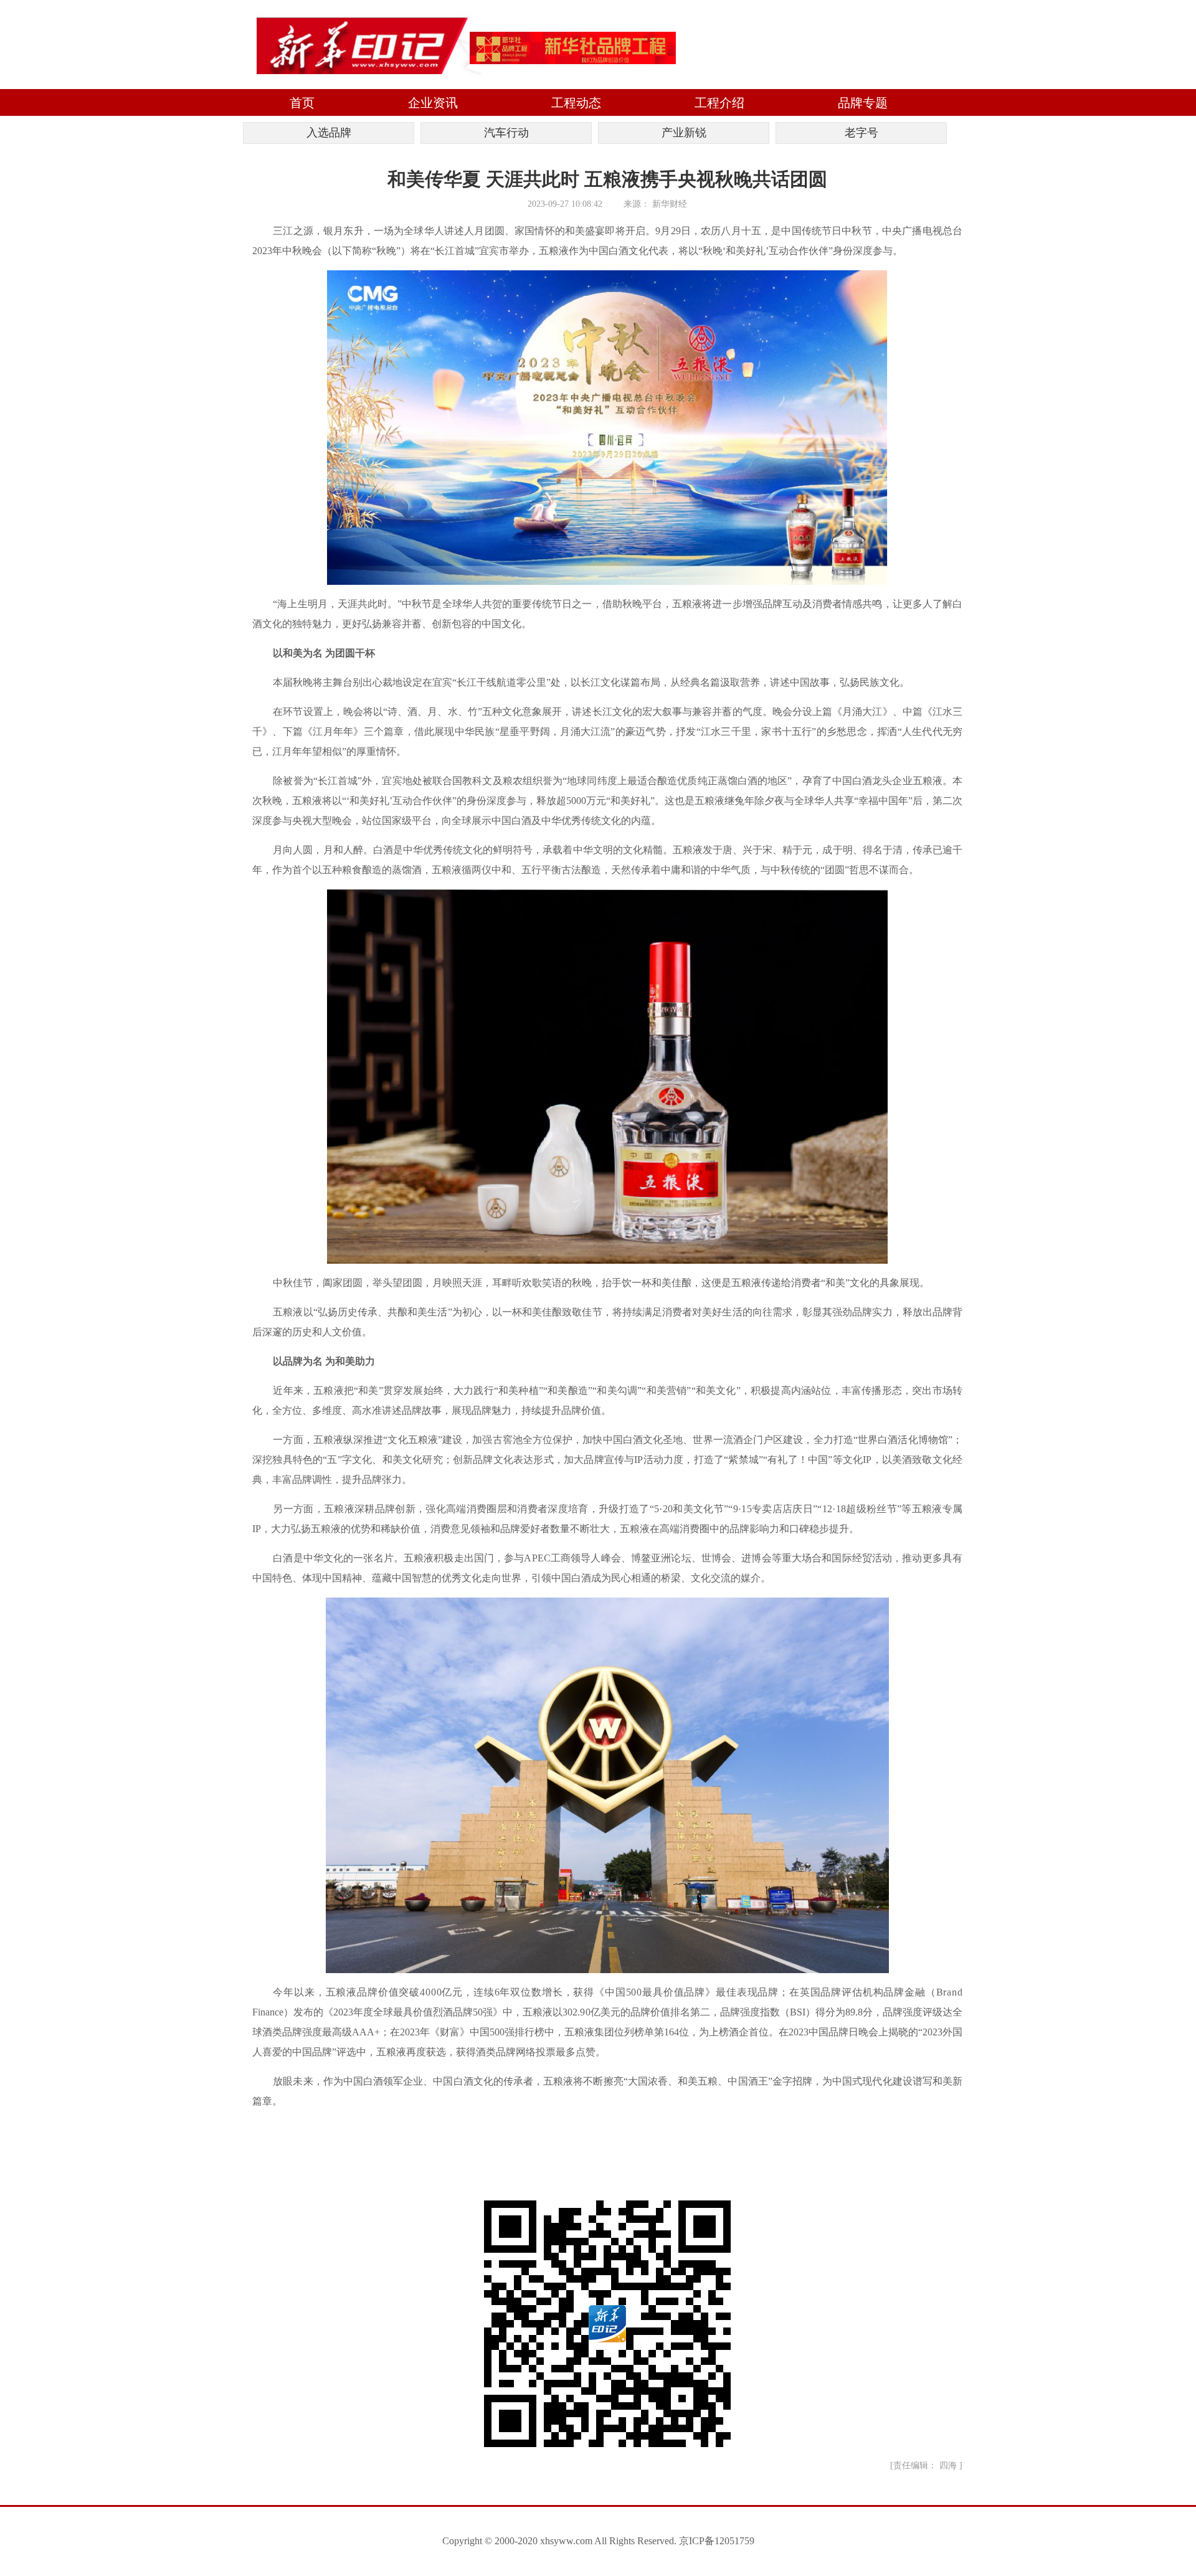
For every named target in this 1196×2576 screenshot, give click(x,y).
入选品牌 (329, 133)
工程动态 (576, 103)
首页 (302, 103)
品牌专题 (863, 103)
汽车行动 (506, 133)
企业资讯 (433, 103)
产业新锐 (684, 133)
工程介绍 (719, 103)
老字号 (861, 133)
